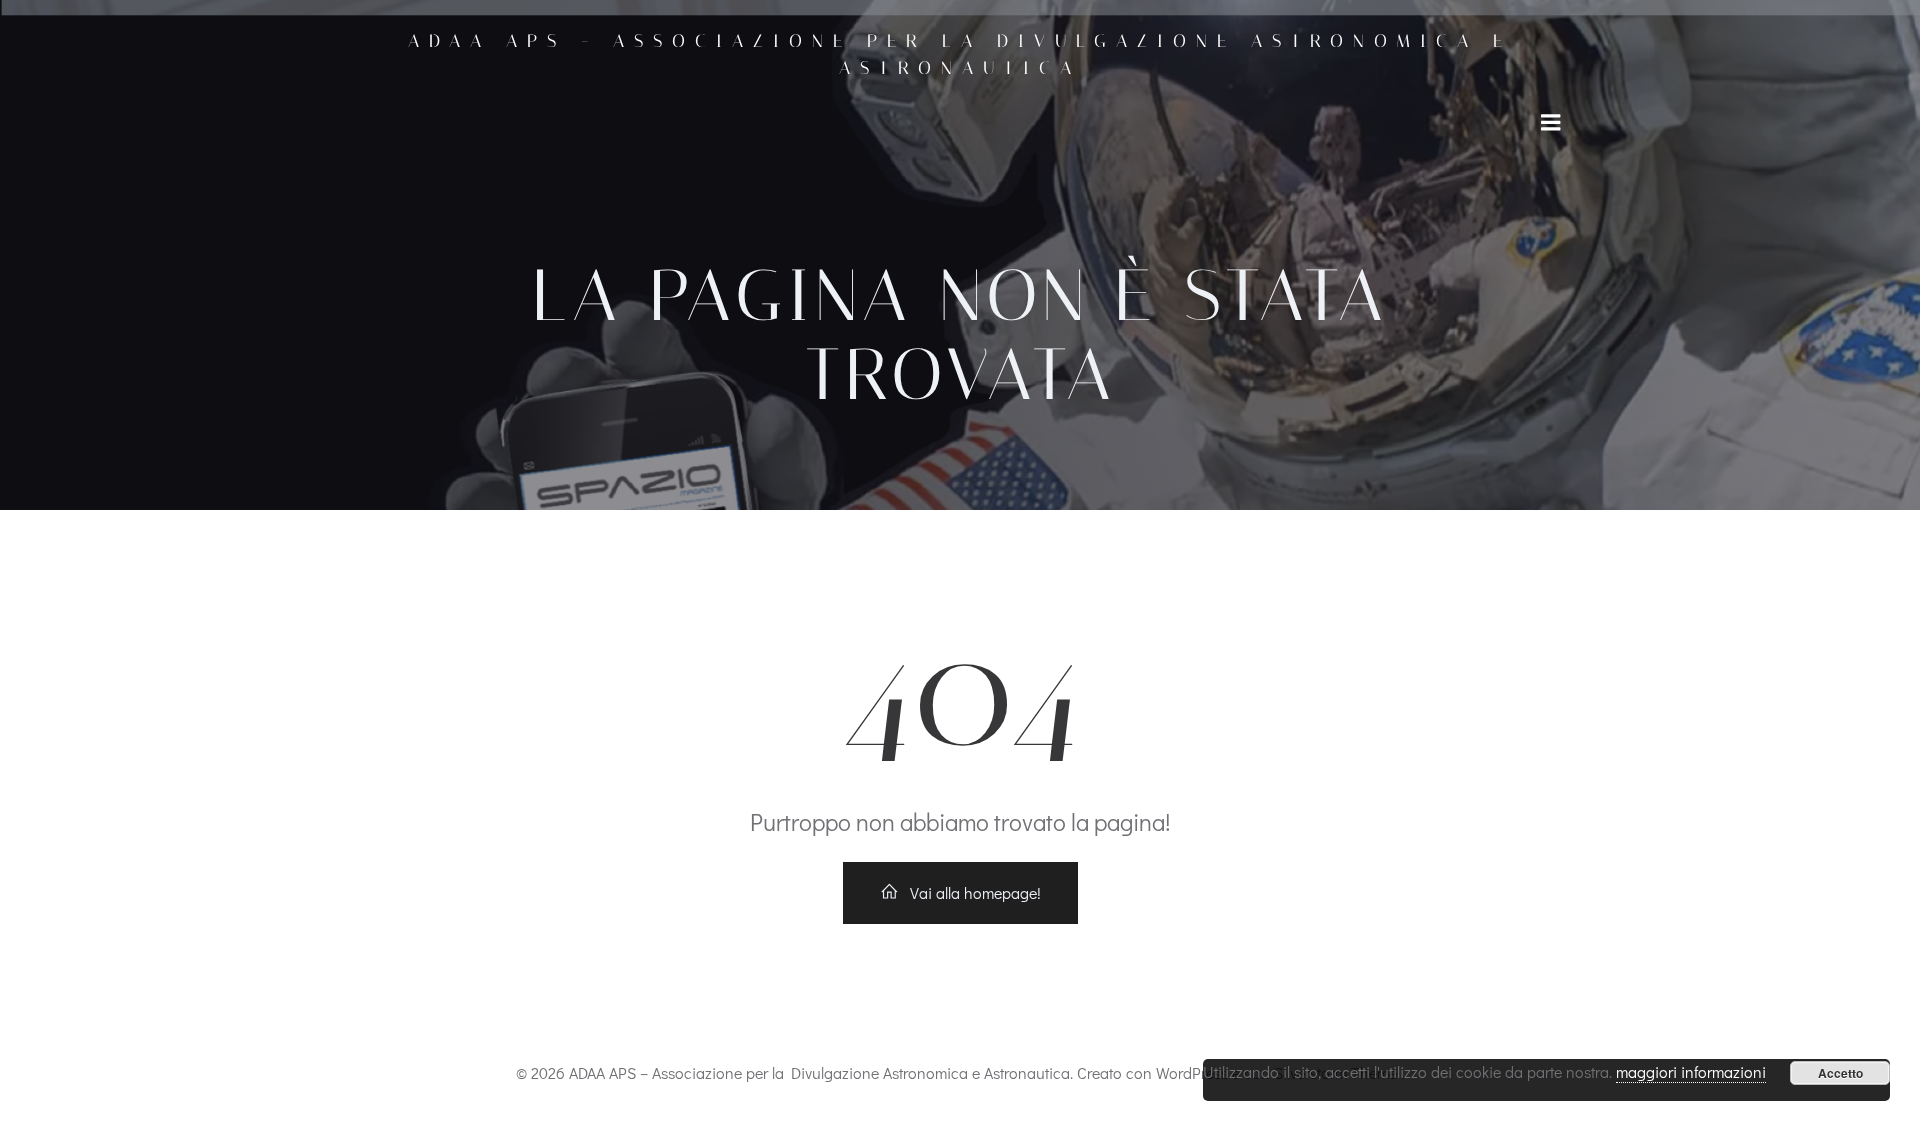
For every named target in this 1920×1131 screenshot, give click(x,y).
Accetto (1840, 1073)
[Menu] (1551, 123)
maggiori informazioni (1691, 1071)
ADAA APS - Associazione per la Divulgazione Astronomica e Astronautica (960, 54)
